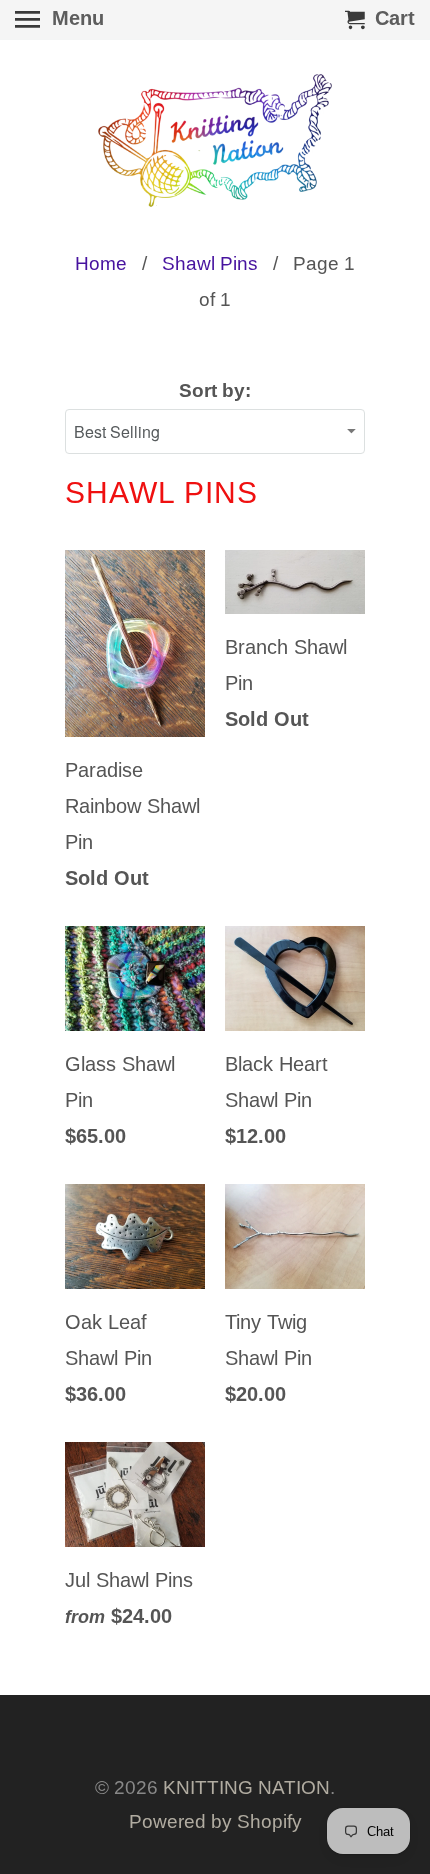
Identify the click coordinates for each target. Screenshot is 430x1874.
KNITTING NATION (246, 1787)
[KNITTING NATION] (215, 140)
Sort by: (215, 390)
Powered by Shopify (215, 1821)
